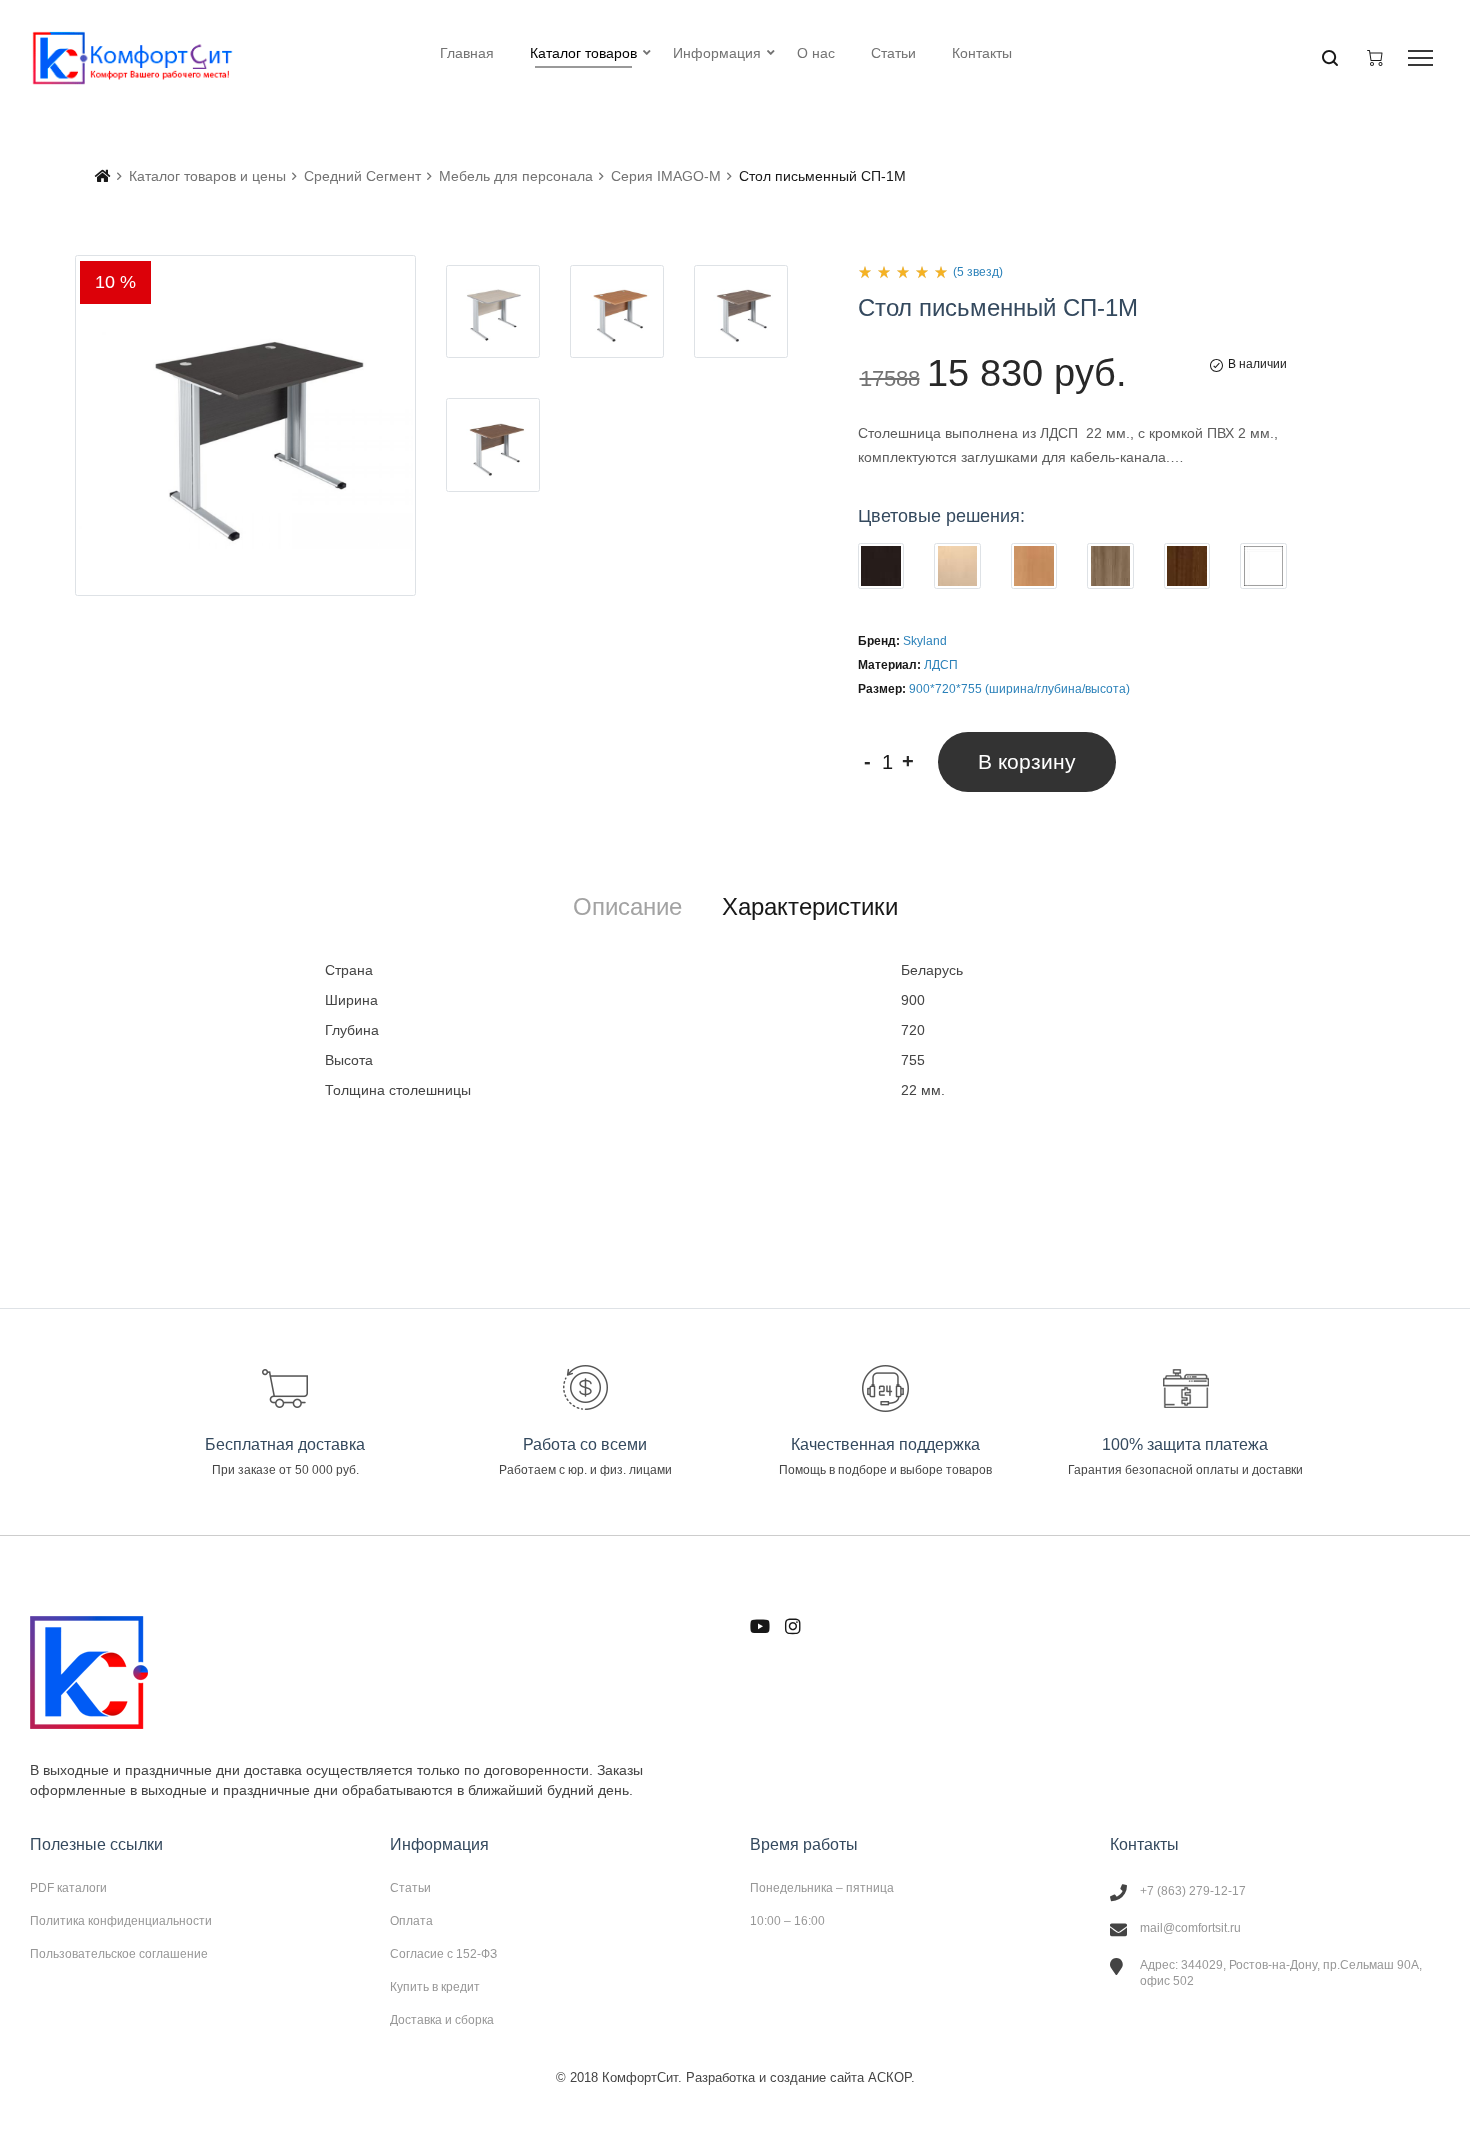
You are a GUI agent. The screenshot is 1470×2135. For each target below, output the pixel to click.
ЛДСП (941, 665)
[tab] (627, 907)
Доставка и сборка (442, 2019)
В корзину (1027, 761)
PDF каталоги (68, 1888)
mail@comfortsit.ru (1190, 1928)
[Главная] (103, 176)
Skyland (925, 641)
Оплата (411, 1921)
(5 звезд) (978, 272)
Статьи (410, 1888)
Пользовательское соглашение (119, 1953)
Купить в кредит (435, 1987)
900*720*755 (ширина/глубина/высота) (1019, 689)
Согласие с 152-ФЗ (443, 1954)
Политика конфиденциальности (121, 1921)
